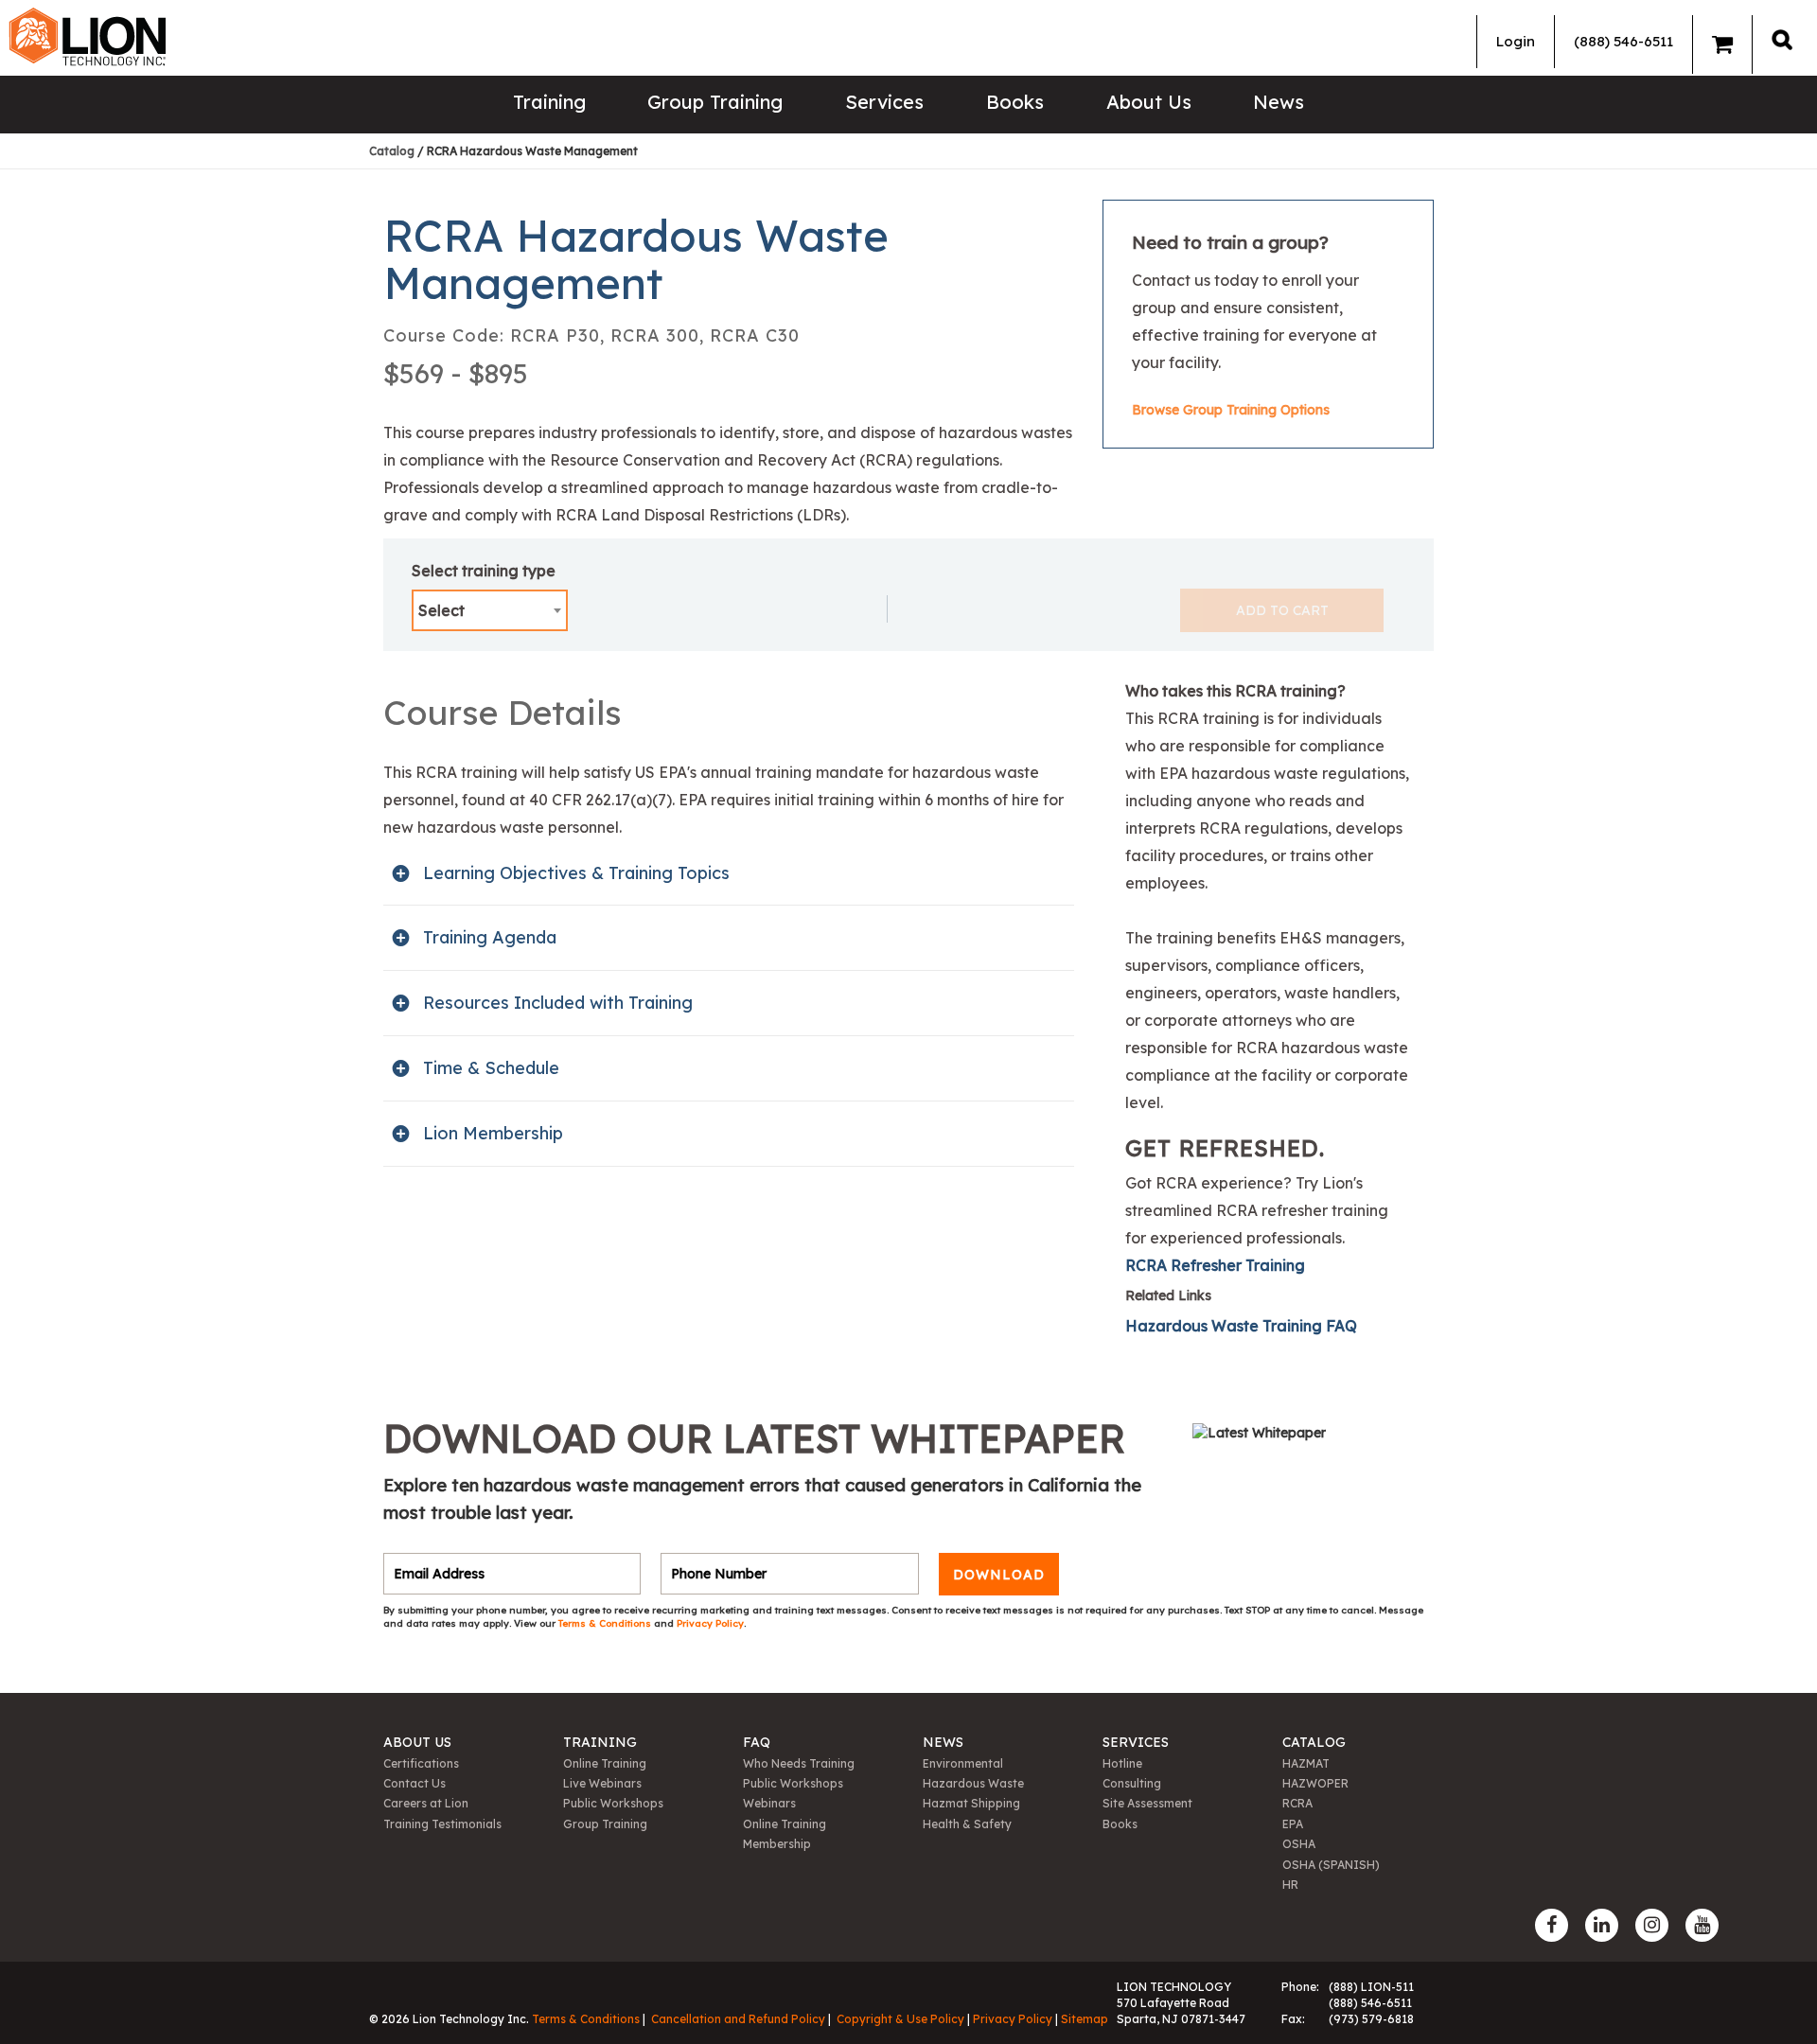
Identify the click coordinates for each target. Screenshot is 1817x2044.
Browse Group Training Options (1231, 410)
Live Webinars (602, 1783)
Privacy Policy (710, 1623)
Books (1015, 102)
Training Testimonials (442, 1824)
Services (884, 102)
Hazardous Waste (973, 1783)
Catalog (392, 151)
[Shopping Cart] (1722, 44)
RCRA (1297, 1803)
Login (1516, 41)
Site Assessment (1147, 1803)
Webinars (769, 1803)
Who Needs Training (799, 1763)
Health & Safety (967, 1824)
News (1279, 102)
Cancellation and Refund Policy (738, 2019)
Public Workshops (613, 1803)
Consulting (1132, 1783)
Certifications (421, 1763)
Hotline (1122, 1763)
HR (1290, 1885)
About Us (1149, 102)
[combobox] (490, 610)
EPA (1293, 1824)
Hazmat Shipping (971, 1803)
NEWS (943, 1742)
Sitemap (1085, 2019)
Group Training (715, 102)
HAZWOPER (1315, 1783)
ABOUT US (417, 1742)
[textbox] (490, 610)
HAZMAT (1306, 1763)
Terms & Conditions (606, 1623)
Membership (777, 1844)
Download (999, 1574)
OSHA (1299, 1844)
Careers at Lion (426, 1803)
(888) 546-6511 (1623, 41)
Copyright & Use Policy (900, 2019)
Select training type (484, 571)
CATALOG (1314, 1742)
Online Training (605, 1763)
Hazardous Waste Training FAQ (1241, 1326)
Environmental (963, 1763)
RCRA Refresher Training (1215, 1265)
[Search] (1782, 39)
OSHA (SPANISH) (1331, 1865)
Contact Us (415, 1783)
